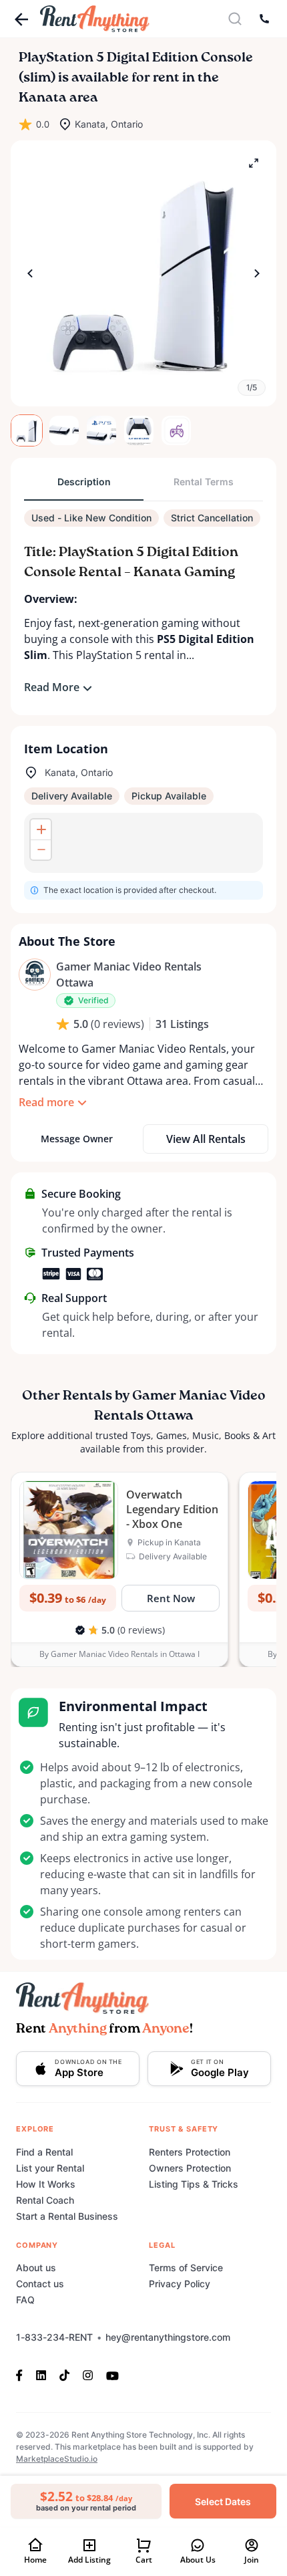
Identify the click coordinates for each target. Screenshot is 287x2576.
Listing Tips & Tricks (194, 2184)
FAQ (25, 2300)
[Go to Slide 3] (101, 430)
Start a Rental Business (67, 2216)
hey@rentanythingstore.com (168, 2337)
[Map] (143, 843)
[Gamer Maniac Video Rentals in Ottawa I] (35, 975)
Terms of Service (186, 2268)
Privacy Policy (180, 2284)
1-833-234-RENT (54, 2337)
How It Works (46, 2184)
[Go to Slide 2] (64, 430)
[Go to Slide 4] (139, 430)
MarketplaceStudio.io (57, 2459)
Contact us (40, 2284)
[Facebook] (23, 2375)
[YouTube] (112, 2375)
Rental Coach (45, 2200)
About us (36, 2268)
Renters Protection (190, 2152)
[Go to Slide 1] (27, 430)
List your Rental (50, 2168)
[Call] (264, 19)
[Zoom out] (41, 850)
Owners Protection (190, 2168)
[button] (143, 273)
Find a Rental (44, 2152)
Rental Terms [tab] (204, 482)
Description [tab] (84, 482)
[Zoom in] (41, 829)
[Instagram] (88, 2375)
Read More (52, 687)
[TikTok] (64, 2375)
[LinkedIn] (41, 2375)
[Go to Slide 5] (176, 430)
